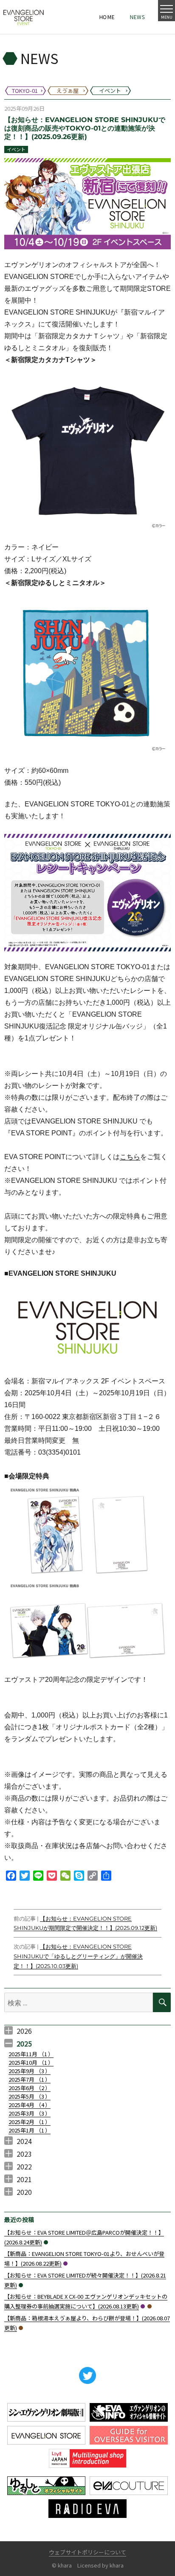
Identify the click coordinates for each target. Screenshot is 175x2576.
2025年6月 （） (30, 2088)
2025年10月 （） (31, 2062)
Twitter (87, 2375)
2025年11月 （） (31, 2054)
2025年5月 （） (30, 2096)
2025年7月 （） (30, 2079)
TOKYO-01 (65, 2264)
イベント (16, 149)
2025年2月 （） (30, 2122)
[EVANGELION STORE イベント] (23, 17)
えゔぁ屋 (150, 2306)
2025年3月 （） (30, 2113)
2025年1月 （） (30, 2130)
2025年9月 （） (30, 2071)
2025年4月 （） (30, 2105)
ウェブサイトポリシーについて (87, 2552)
